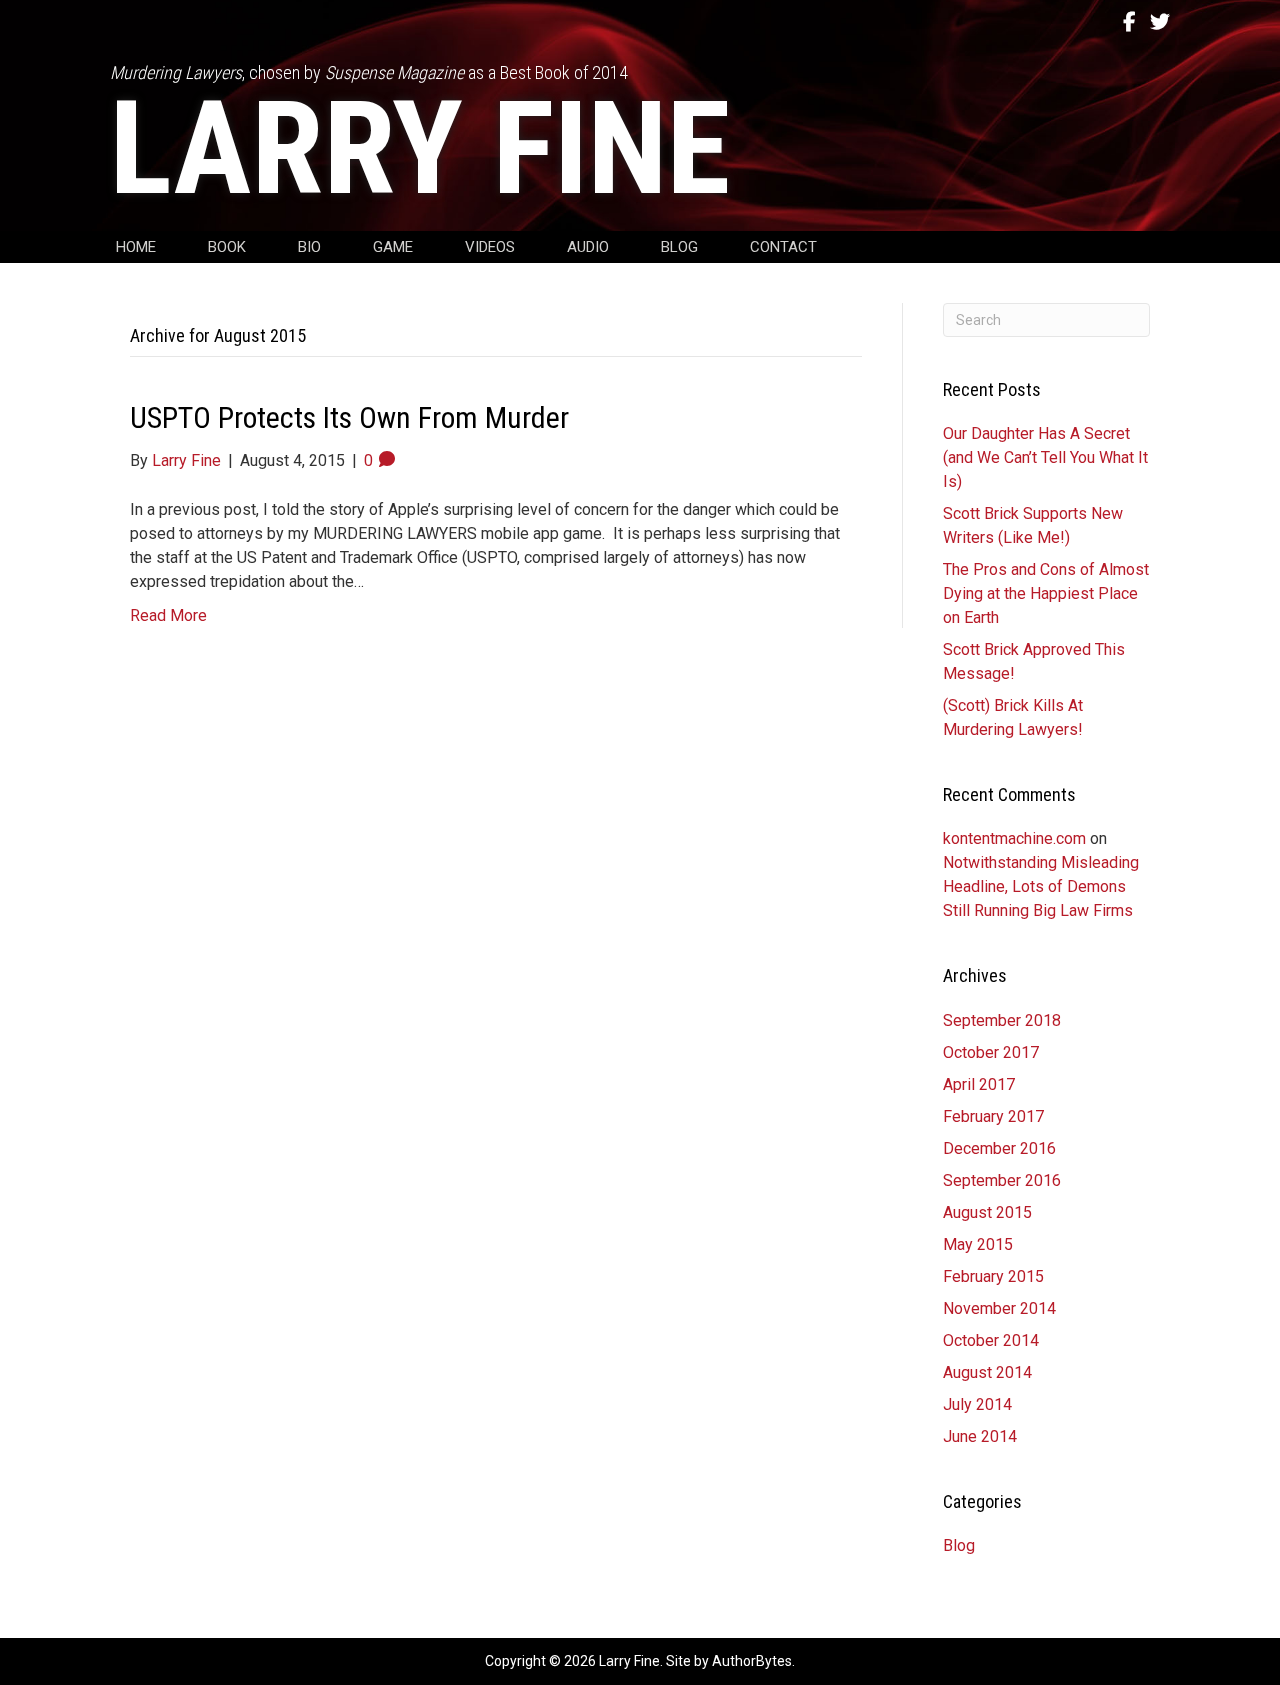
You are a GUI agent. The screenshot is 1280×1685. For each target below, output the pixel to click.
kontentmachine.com (1014, 838)
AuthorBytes (752, 1661)
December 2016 (999, 1148)
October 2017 (991, 1052)
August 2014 (987, 1372)
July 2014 (977, 1404)
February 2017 (993, 1116)
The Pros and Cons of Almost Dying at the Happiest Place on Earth (1046, 593)
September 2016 (1002, 1180)
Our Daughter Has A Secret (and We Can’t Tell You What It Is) (1045, 457)
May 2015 (978, 1244)
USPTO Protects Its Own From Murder (349, 417)
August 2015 (987, 1212)
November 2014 (999, 1308)
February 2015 (993, 1276)
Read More (168, 615)
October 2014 (991, 1340)
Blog (959, 1545)
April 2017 (979, 1084)
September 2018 (1002, 1020)
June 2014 (980, 1436)
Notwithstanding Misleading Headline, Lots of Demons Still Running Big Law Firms (1041, 886)
